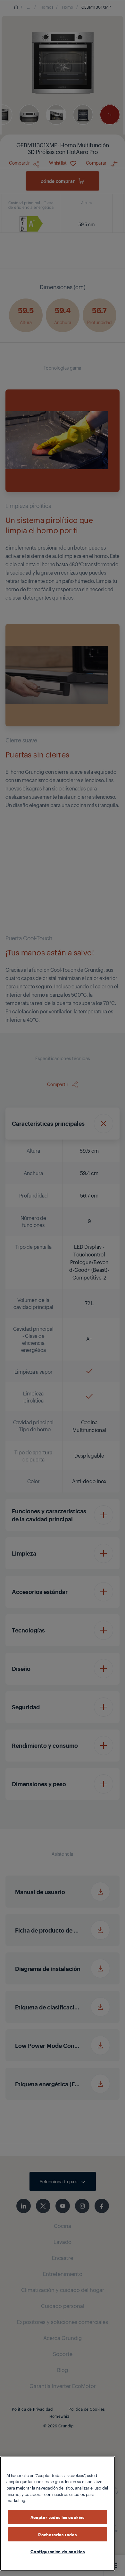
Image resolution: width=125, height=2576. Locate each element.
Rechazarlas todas (57, 2534)
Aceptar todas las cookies (58, 2517)
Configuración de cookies (58, 2551)
